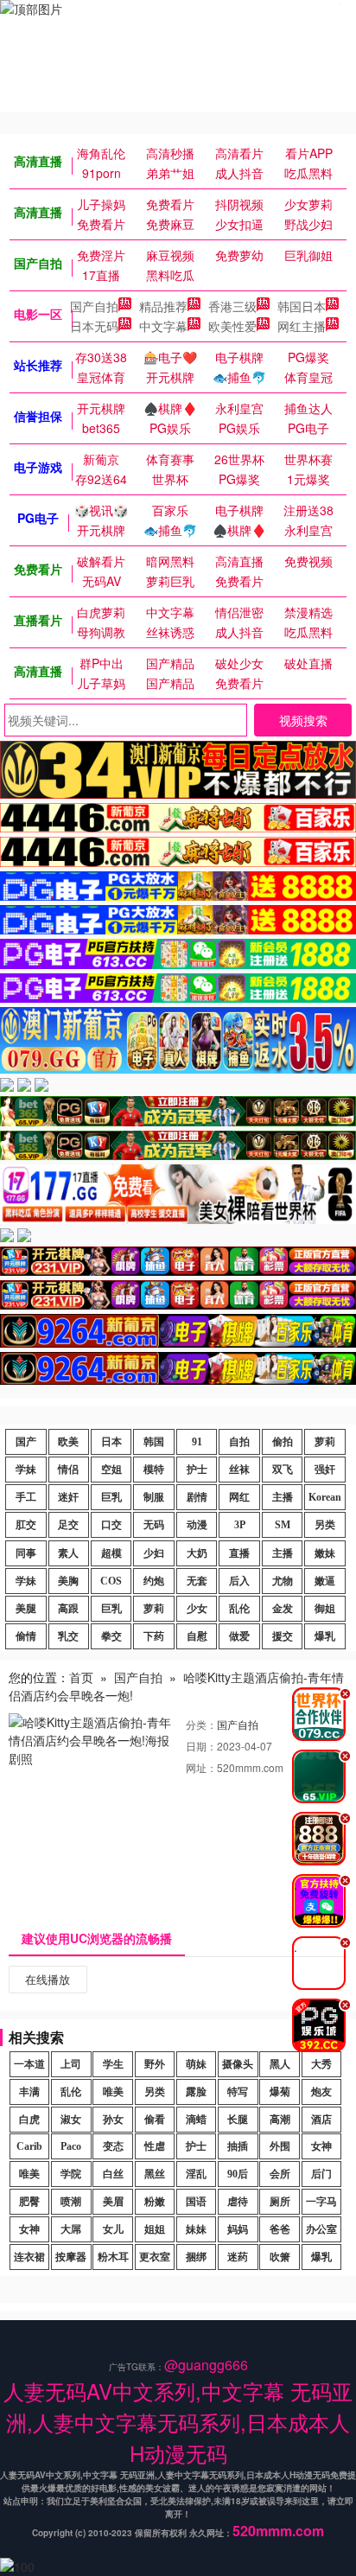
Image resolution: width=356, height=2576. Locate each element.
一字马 (321, 2202)
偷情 (26, 1636)
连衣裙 (29, 2257)
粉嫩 (155, 2202)
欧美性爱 (232, 326)
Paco (71, 2146)
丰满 (29, 2092)
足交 (68, 1525)
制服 (154, 1497)
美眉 (113, 2202)
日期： (201, 1746)
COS (111, 1581)
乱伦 (239, 1609)
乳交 (68, 1636)
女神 (321, 2146)
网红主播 (302, 326)
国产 (26, 1442)
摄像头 (238, 2064)
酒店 (321, 2120)
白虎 (29, 2120)
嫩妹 (325, 1553)
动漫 (197, 1525)
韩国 (154, 1442)
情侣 (68, 1470)
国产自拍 (94, 306)
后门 (321, 2174)
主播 (283, 1497)
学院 (71, 2174)
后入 (239, 1581)
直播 (239, 1553)
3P (240, 1525)
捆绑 (196, 2257)
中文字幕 (163, 326)
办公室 (321, 2229)
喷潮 (71, 2202)
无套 (197, 1581)
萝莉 (325, 1442)
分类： (201, 1724)
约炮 (154, 1581)
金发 (283, 1609)
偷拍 (283, 1442)
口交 (111, 1525)
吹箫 (280, 2257)
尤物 (283, 1581)
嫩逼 (325, 1581)
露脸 (196, 2092)
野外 (155, 2064)
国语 (196, 2202)
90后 (238, 2174)
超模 (111, 1553)
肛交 (26, 1525)
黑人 (280, 2064)
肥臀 (29, 2202)
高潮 (280, 2120)
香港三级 (232, 306)
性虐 (155, 2146)
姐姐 (155, 2229)
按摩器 (71, 2257)
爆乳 (325, 1636)
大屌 (71, 2229)
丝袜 (239, 1470)
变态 (113, 2146)
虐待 (238, 2202)
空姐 (111, 1470)
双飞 (283, 1470)
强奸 (325, 1470)
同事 (26, 1553)
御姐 (325, 1609)
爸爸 (280, 2229)
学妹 (26, 1470)
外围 (280, 2146)
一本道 (29, 2064)
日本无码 (94, 326)
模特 (154, 1470)
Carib (29, 2146)
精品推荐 (163, 306)
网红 (239, 1497)
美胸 (68, 1581)
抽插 (238, 2146)
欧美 (68, 1442)
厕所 (280, 2202)
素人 (68, 1553)
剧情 (197, 1497)
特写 (238, 2092)
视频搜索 (303, 720)
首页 (81, 1677)
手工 (26, 1497)
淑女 (71, 2120)
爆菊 (280, 2092)
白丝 (113, 2174)
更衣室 (155, 2257)
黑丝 (155, 2174)
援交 (283, 1636)
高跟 (68, 1609)
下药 (154, 1636)
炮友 (321, 2092)
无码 (154, 1525)
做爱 (239, 1636)
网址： (201, 1767)
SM (283, 1525)
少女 (197, 1609)
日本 (111, 1442)
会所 (280, 2174)
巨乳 (111, 1497)
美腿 (26, 1609)
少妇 (154, 1553)
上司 (71, 2064)
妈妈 (238, 2229)
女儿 (113, 2229)
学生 (113, 2064)
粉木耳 (113, 2257)
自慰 (197, 1636)
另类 (325, 1525)
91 (197, 1442)
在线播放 (48, 1979)
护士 (197, 1470)
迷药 (238, 2257)
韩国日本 (302, 306)
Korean (325, 1497)
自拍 (239, 1442)
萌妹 (196, 2064)
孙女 (113, 2120)
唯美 (113, 2092)
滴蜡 (196, 2120)
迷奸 (68, 1497)
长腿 (238, 2120)
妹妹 (196, 2229)
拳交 (111, 1636)
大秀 (321, 2064)
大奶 (197, 1553)
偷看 (155, 2120)
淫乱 (196, 2174)
